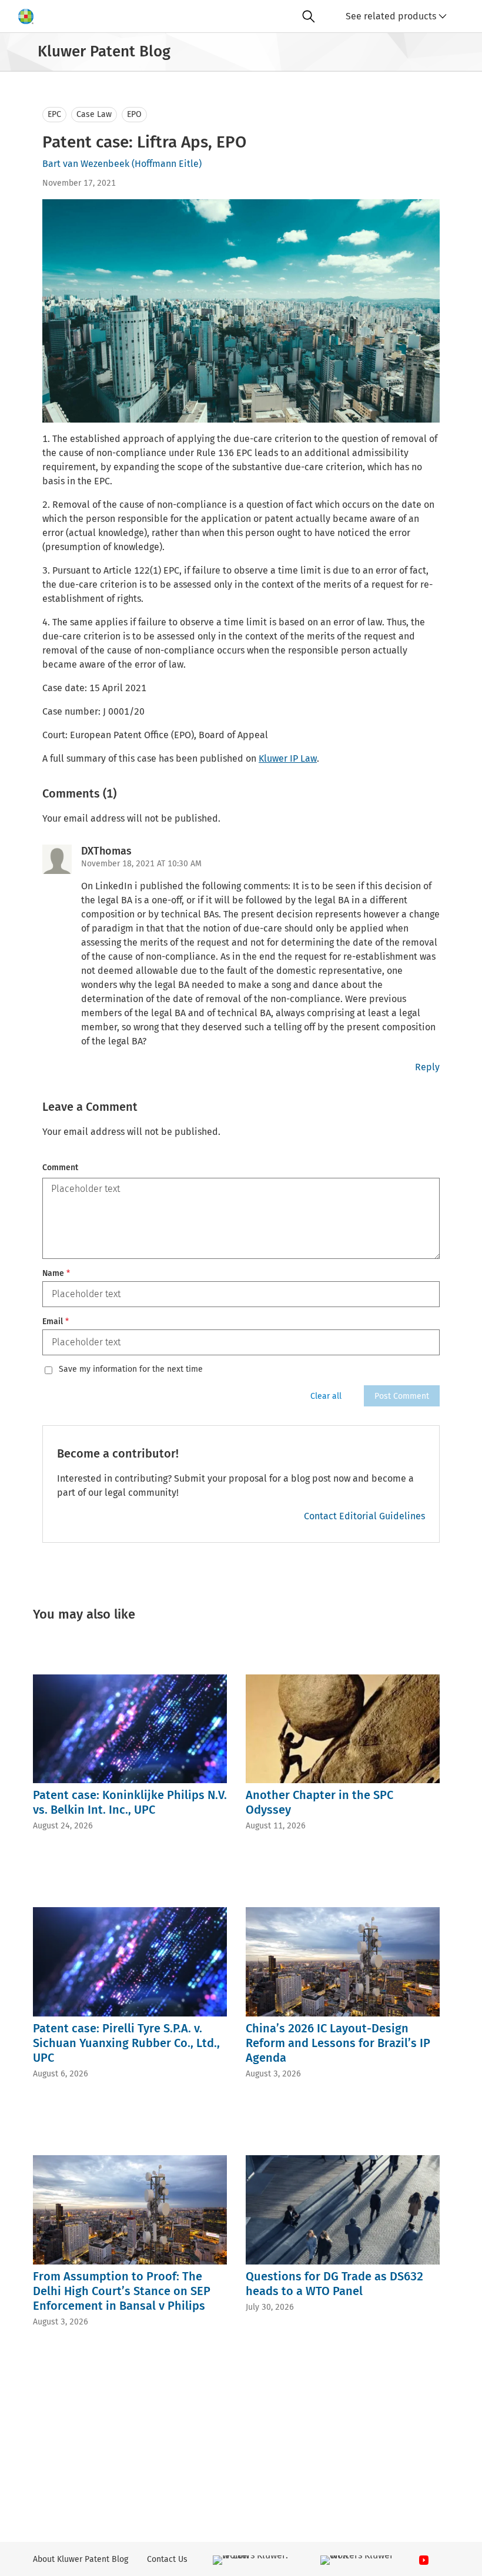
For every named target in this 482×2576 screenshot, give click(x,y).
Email (56, 1322)
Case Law (94, 114)
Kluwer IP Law (288, 758)
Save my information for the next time (131, 1369)
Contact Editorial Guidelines (364, 1516)
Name (56, 1273)
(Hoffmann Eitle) (167, 164)
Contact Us (167, 2559)
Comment (60, 1168)
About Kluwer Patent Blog (81, 2559)
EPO (134, 114)
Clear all (326, 1396)
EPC (54, 114)
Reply (427, 1067)
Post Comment (402, 1396)
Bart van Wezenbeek (86, 164)
